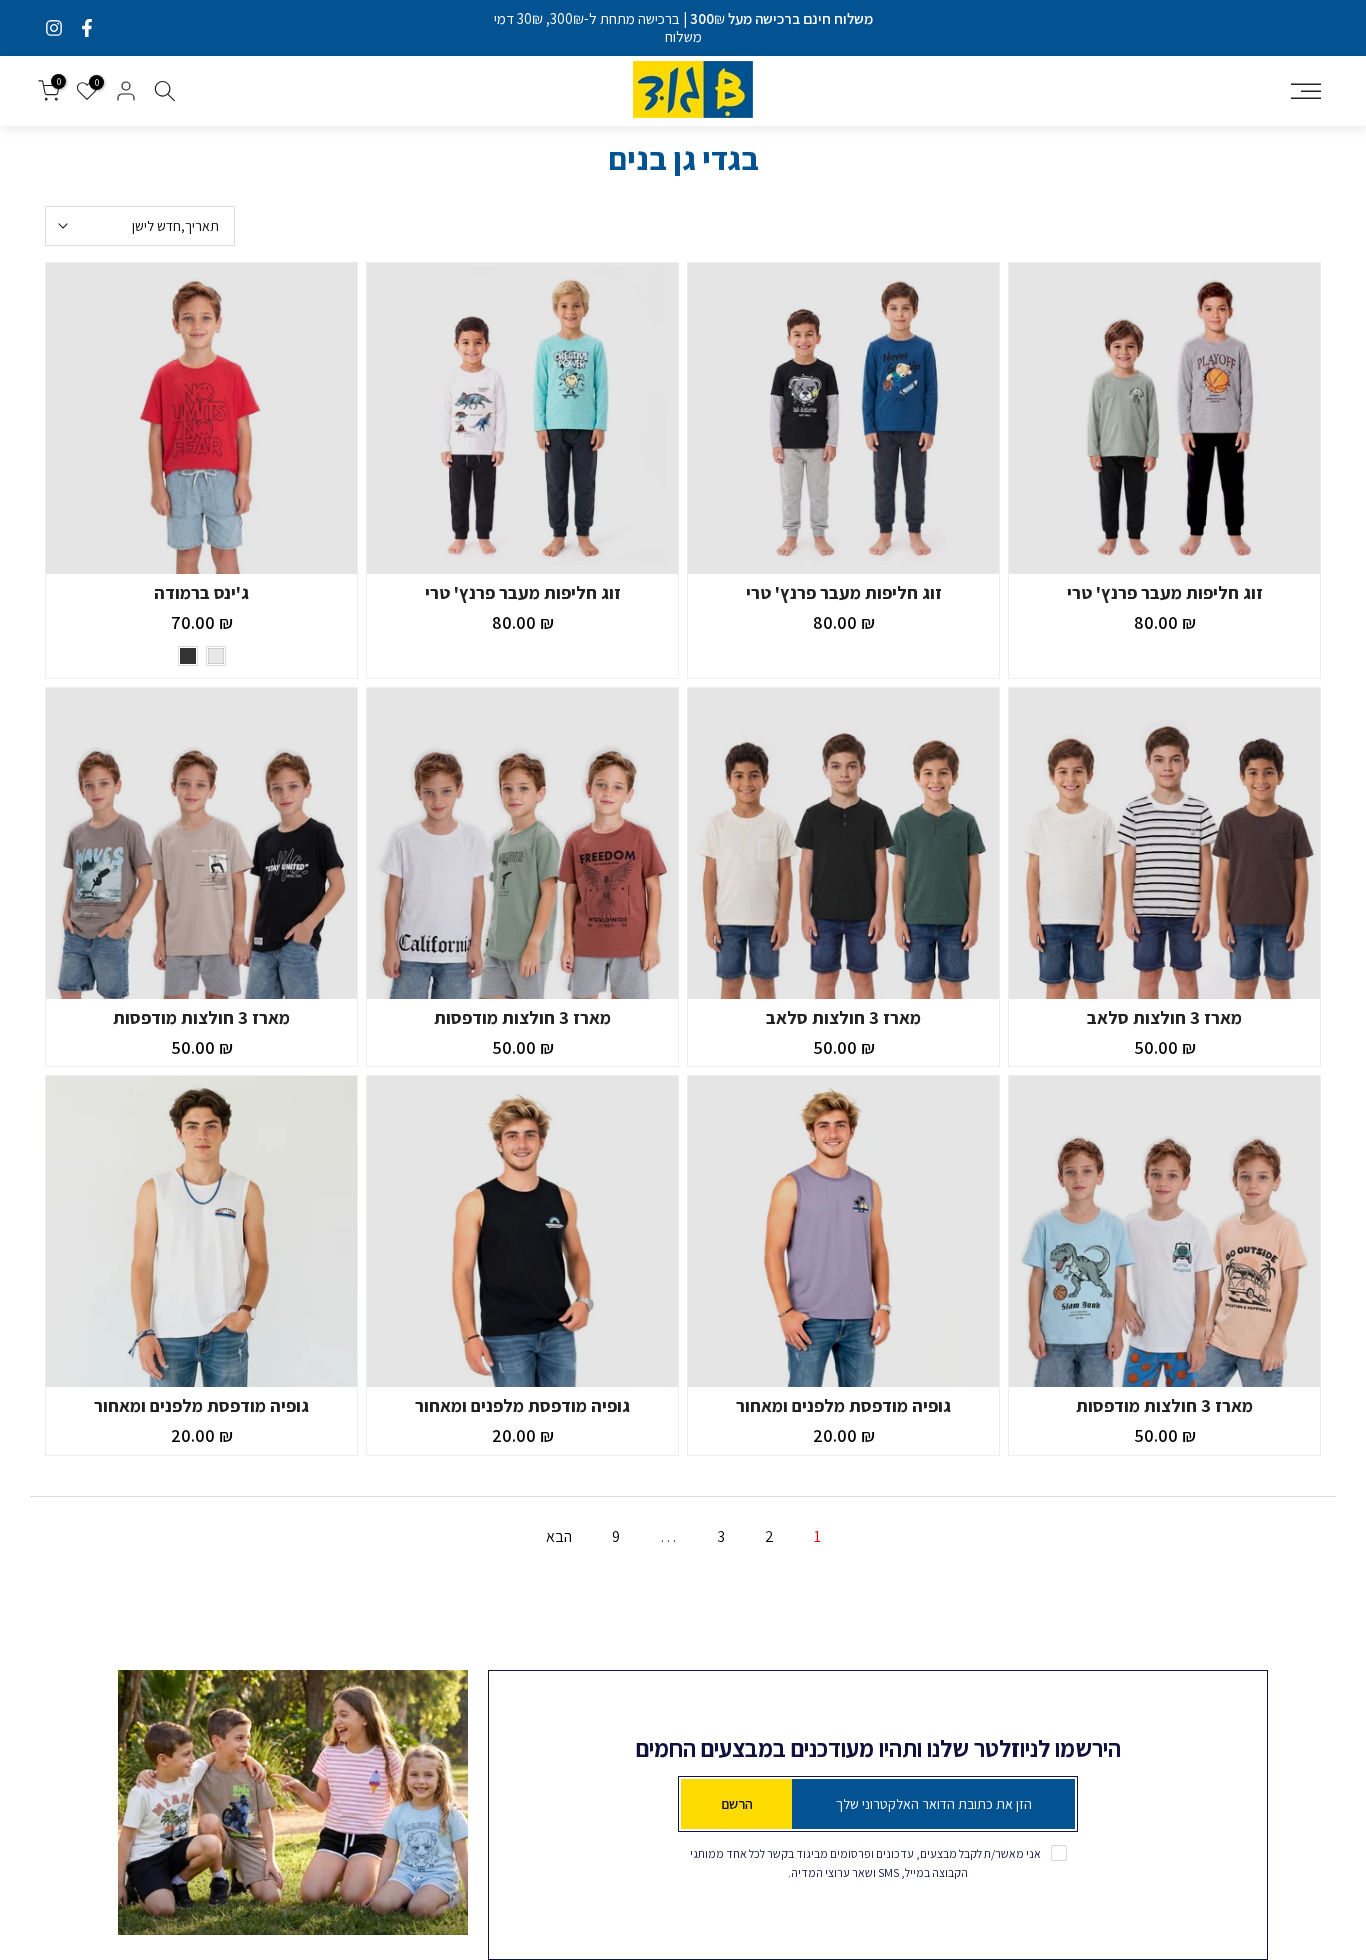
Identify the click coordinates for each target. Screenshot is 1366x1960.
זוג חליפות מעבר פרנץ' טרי (1165, 592)
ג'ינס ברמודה (201, 592)
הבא (559, 1536)
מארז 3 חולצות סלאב (1164, 1017)
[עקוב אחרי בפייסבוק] (87, 28)
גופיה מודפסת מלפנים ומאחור (843, 1405)
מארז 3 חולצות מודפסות (522, 1017)
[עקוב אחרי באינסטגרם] (54, 28)
